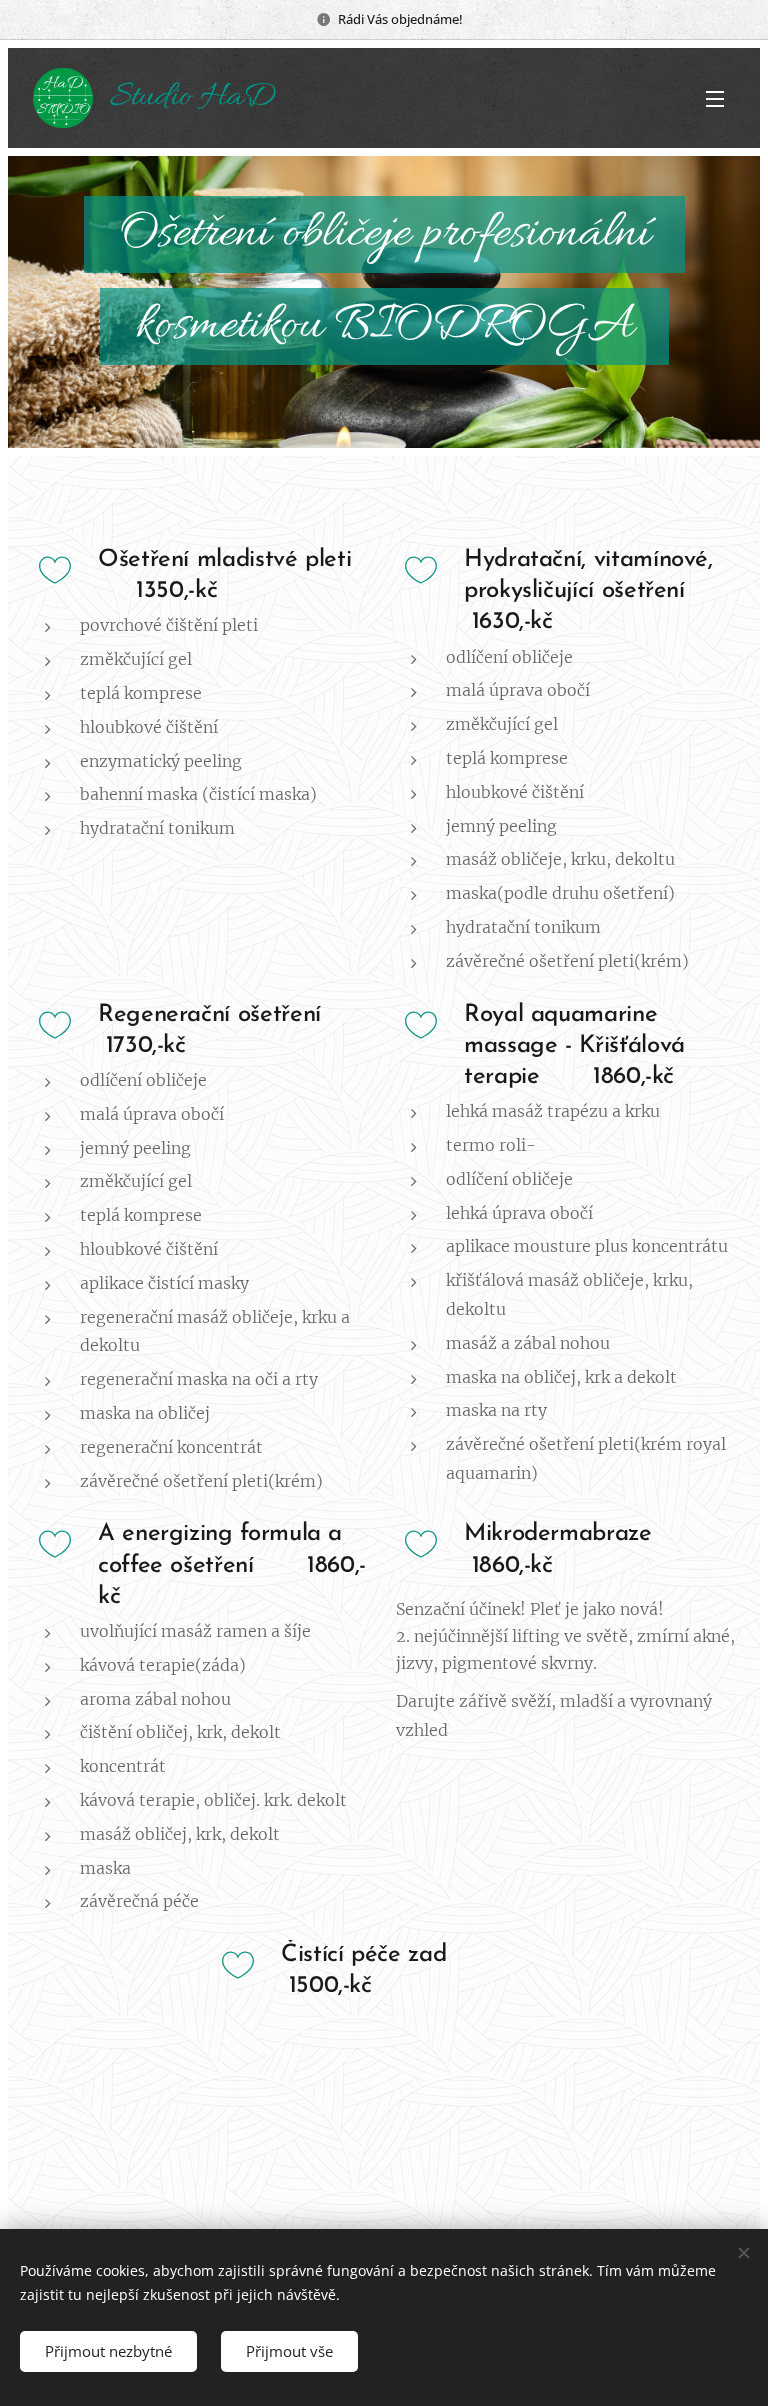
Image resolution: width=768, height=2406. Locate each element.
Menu (715, 98)
